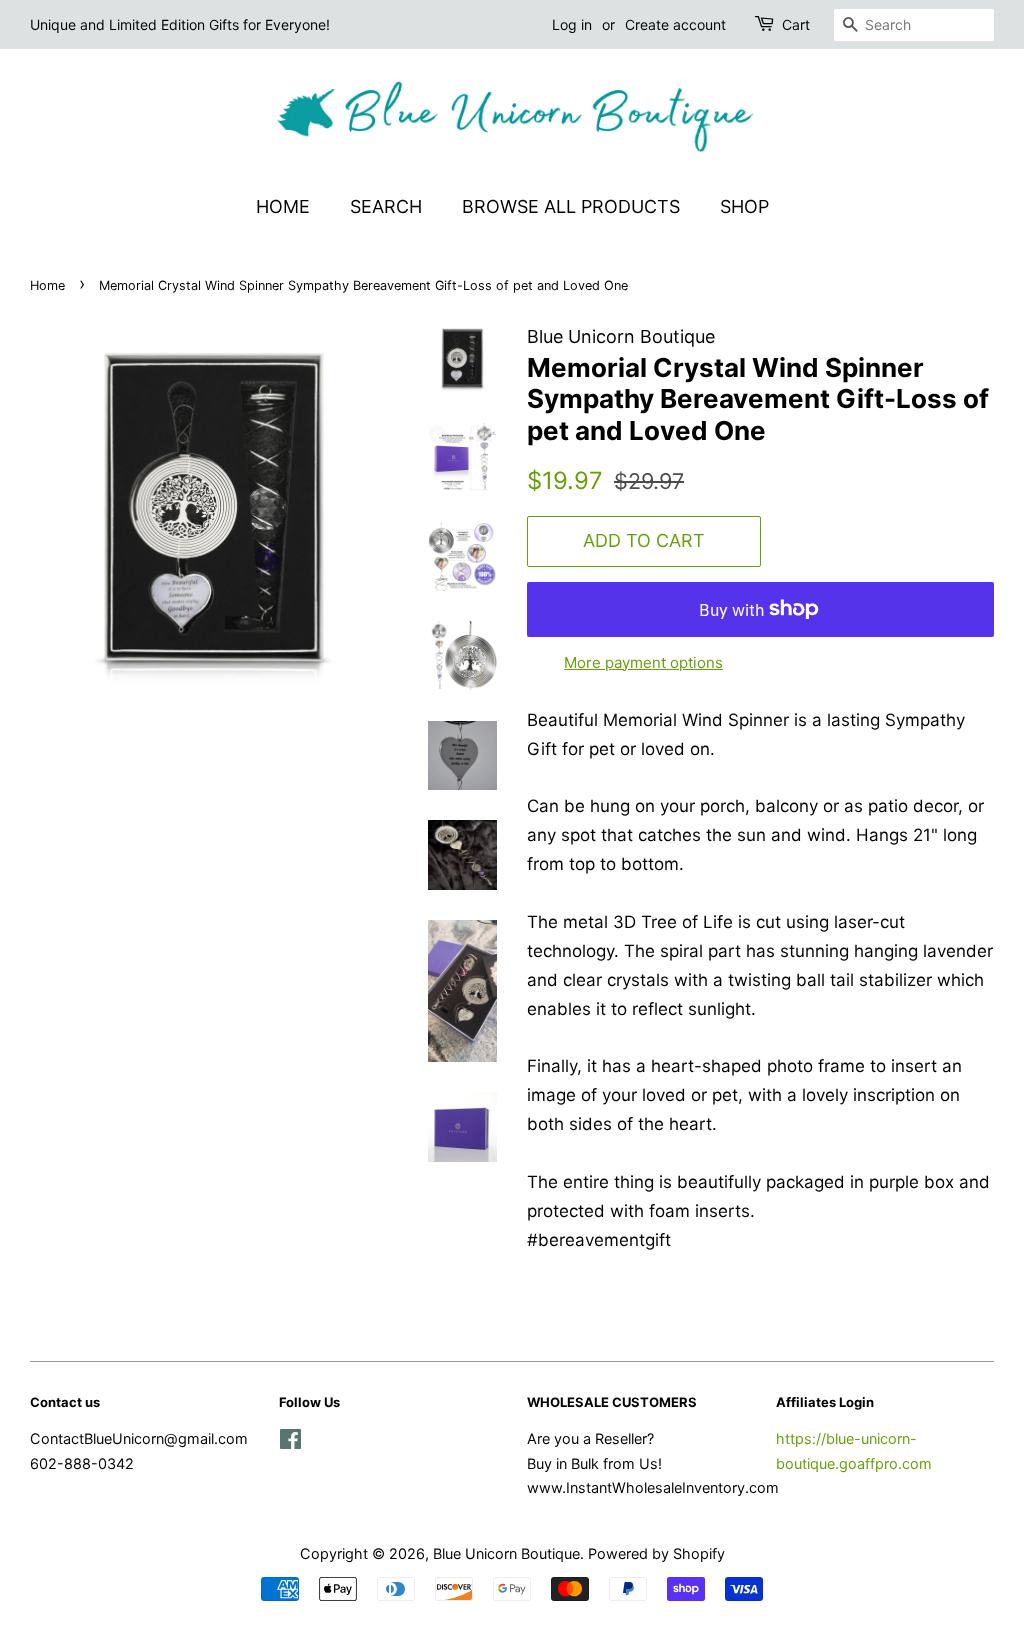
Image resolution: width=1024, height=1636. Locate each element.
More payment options (643, 662)
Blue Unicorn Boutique (506, 1553)
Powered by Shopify (656, 1553)
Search (386, 206)
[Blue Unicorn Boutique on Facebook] (290, 1442)
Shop (744, 206)
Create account (675, 24)
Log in (572, 24)
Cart (796, 24)
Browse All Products (571, 206)
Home (283, 206)
